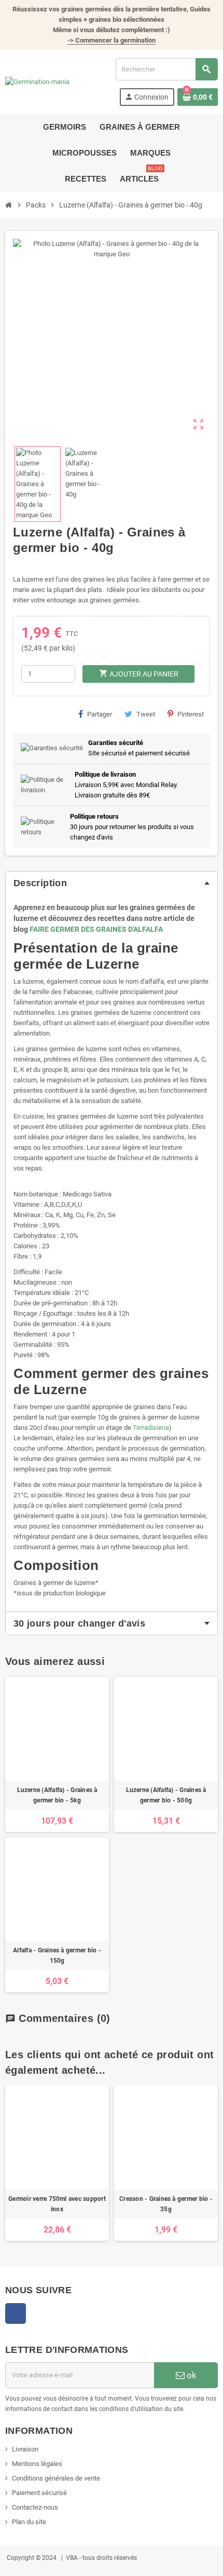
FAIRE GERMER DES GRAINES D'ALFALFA (96, 929)
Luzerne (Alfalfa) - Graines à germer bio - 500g (166, 1795)
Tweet (146, 714)
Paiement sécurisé (39, 2493)
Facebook (16, 2313)
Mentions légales (37, 2464)
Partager (100, 714)
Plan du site (29, 2522)
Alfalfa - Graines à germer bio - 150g (57, 1955)
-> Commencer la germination (112, 40)
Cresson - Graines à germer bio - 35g (166, 2204)
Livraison (25, 2449)
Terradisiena (151, 1428)
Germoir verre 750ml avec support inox (57, 2204)
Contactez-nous (35, 2507)
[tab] (112, 883)
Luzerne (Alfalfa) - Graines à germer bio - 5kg (57, 1795)
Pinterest (191, 714)
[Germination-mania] (37, 82)
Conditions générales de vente (56, 2478)
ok (191, 2375)
